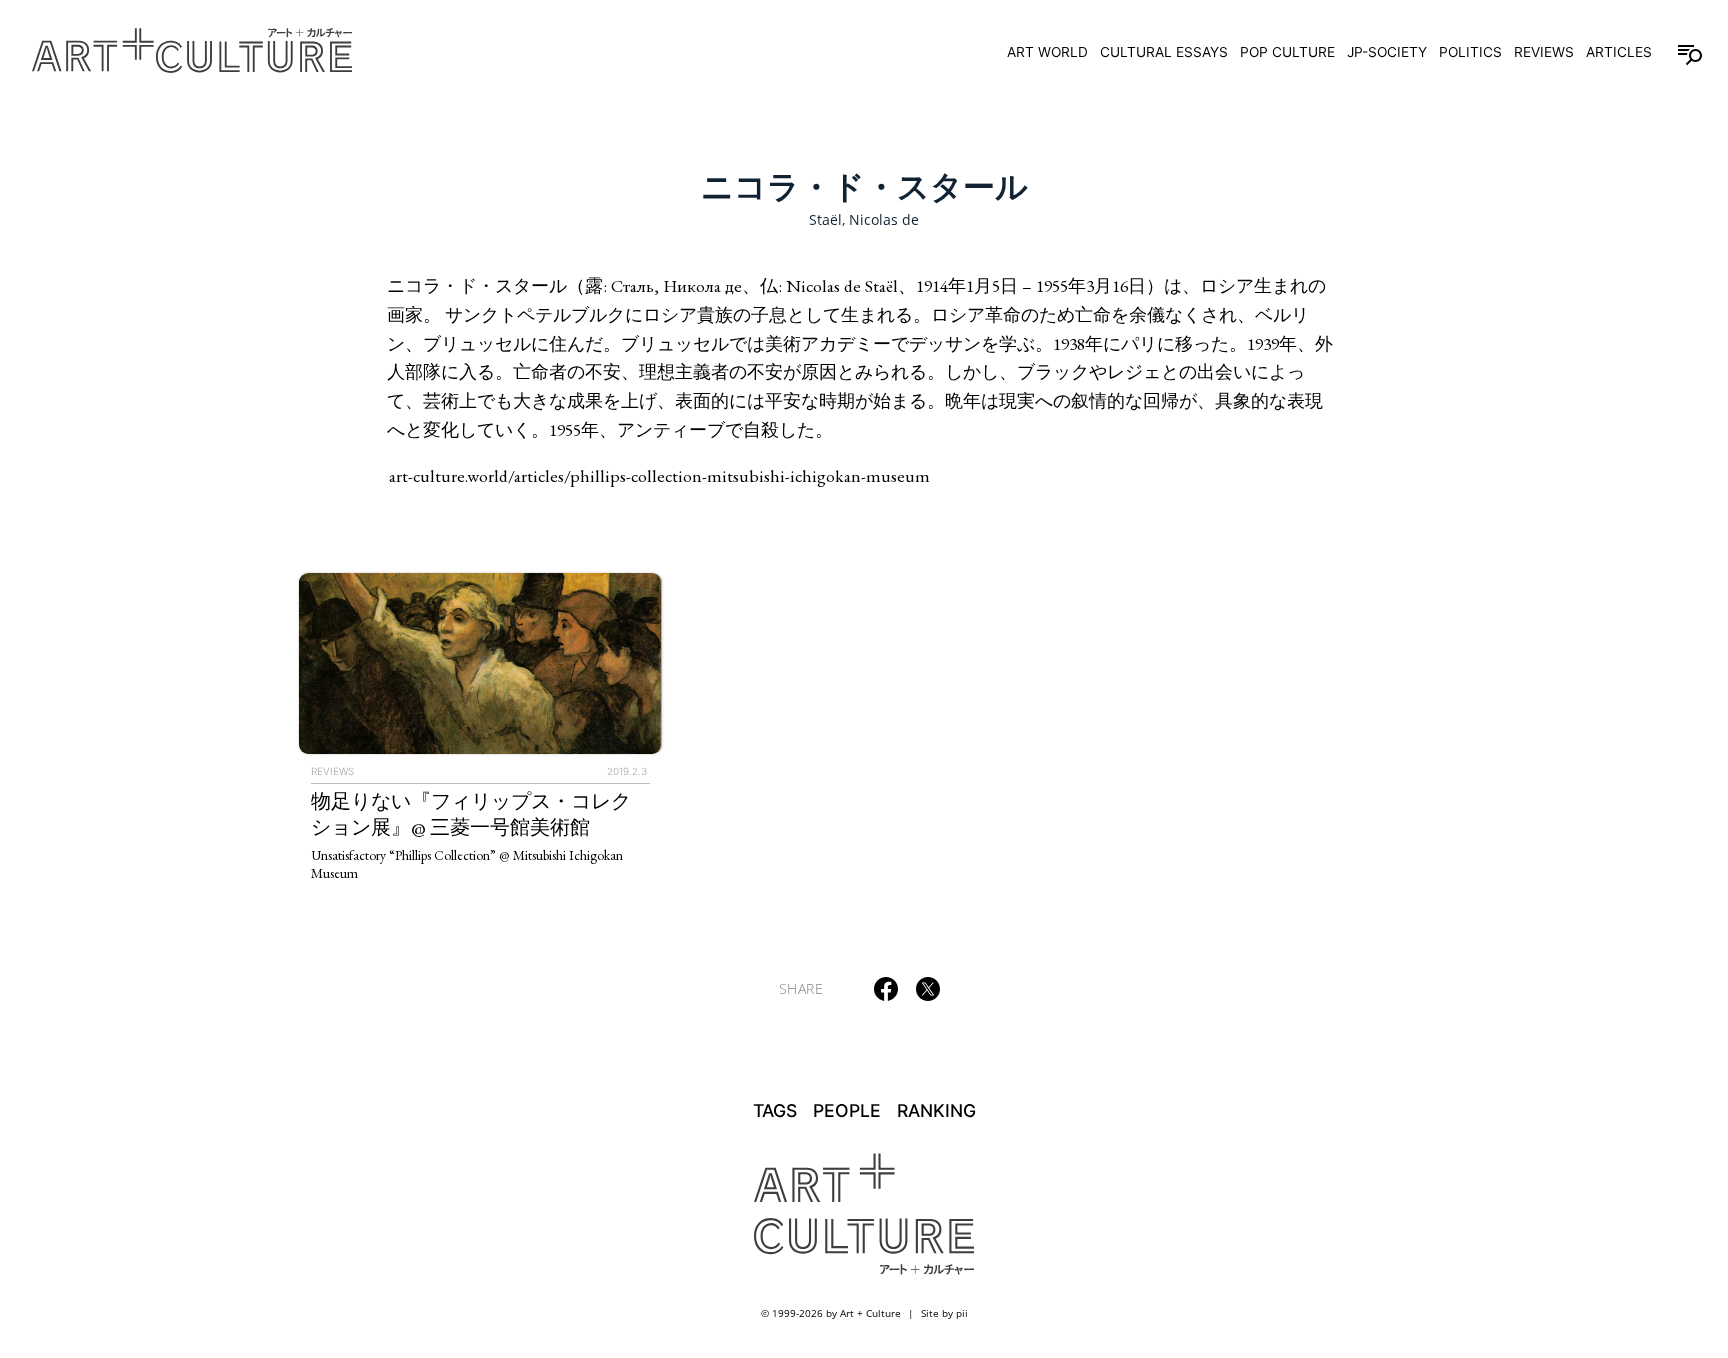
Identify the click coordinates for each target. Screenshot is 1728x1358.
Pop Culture (1287, 52)
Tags (775, 1110)
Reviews (1544, 52)
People (847, 1110)
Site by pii (944, 1313)
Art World (1047, 52)
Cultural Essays (1164, 52)
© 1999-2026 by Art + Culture (831, 1313)
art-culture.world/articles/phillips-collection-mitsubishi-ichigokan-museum (659, 475)
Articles (1619, 52)
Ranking (936, 1110)
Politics (1470, 52)
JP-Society (1387, 52)
